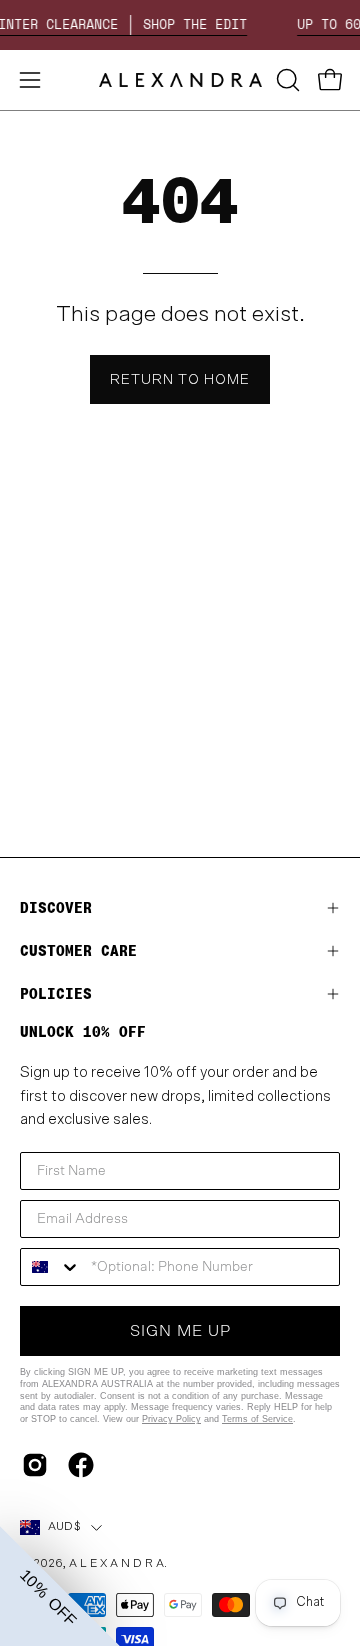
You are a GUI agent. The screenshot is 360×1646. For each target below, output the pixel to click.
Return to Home (180, 379)
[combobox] (51, 1267)
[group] (180, 25)
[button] (286, 80)
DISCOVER (56, 907)
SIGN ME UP (180, 1331)
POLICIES (56, 993)
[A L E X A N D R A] (180, 80)
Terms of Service (257, 1419)
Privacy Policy (171, 1419)
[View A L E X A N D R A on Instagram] (35, 1465)
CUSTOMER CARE (78, 950)
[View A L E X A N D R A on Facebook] (81, 1465)
